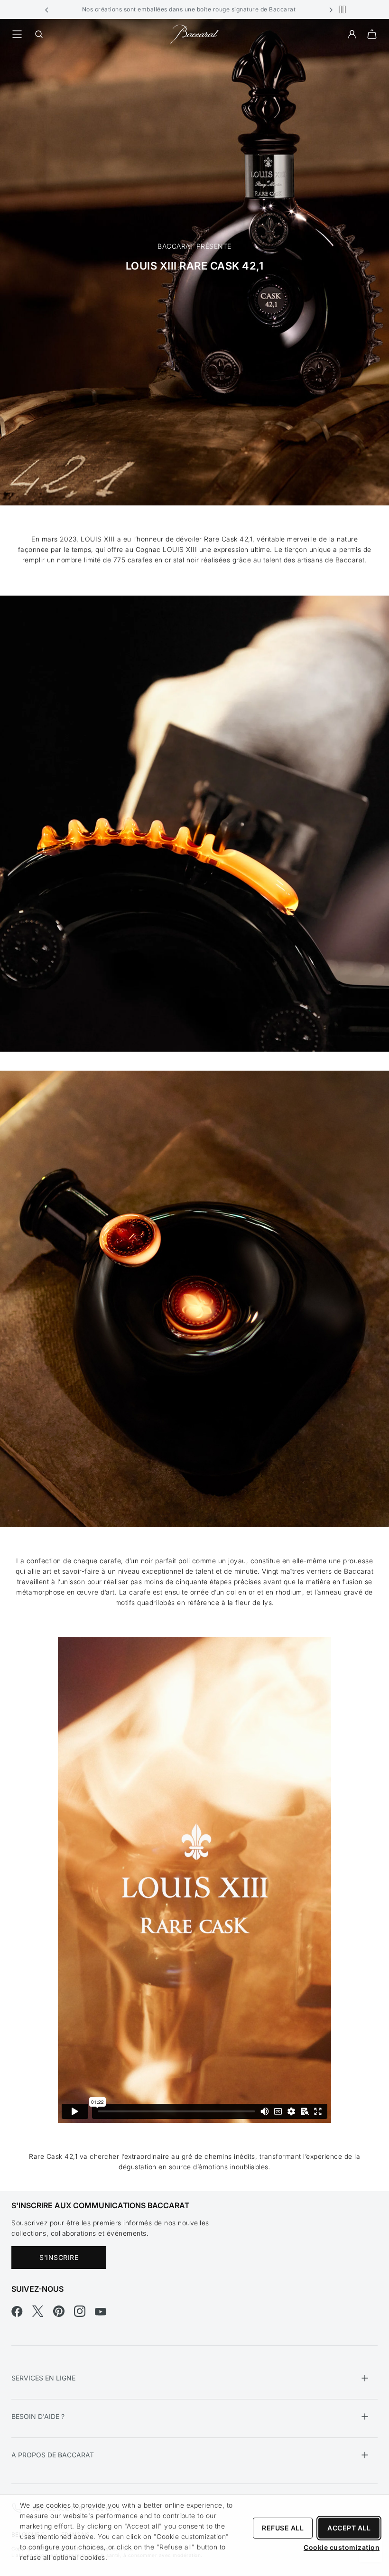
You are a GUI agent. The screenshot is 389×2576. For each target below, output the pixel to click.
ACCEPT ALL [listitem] (349, 2528)
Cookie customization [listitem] (342, 2547)
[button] (47, 9)
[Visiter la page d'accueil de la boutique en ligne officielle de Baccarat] (194, 33)
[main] (194, 1105)
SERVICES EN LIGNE (43, 2378)
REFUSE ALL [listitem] (283, 2528)
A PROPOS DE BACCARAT (53, 2455)
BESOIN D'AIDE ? (38, 2416)
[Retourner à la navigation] (17, 34)
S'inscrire (59, 2257)
